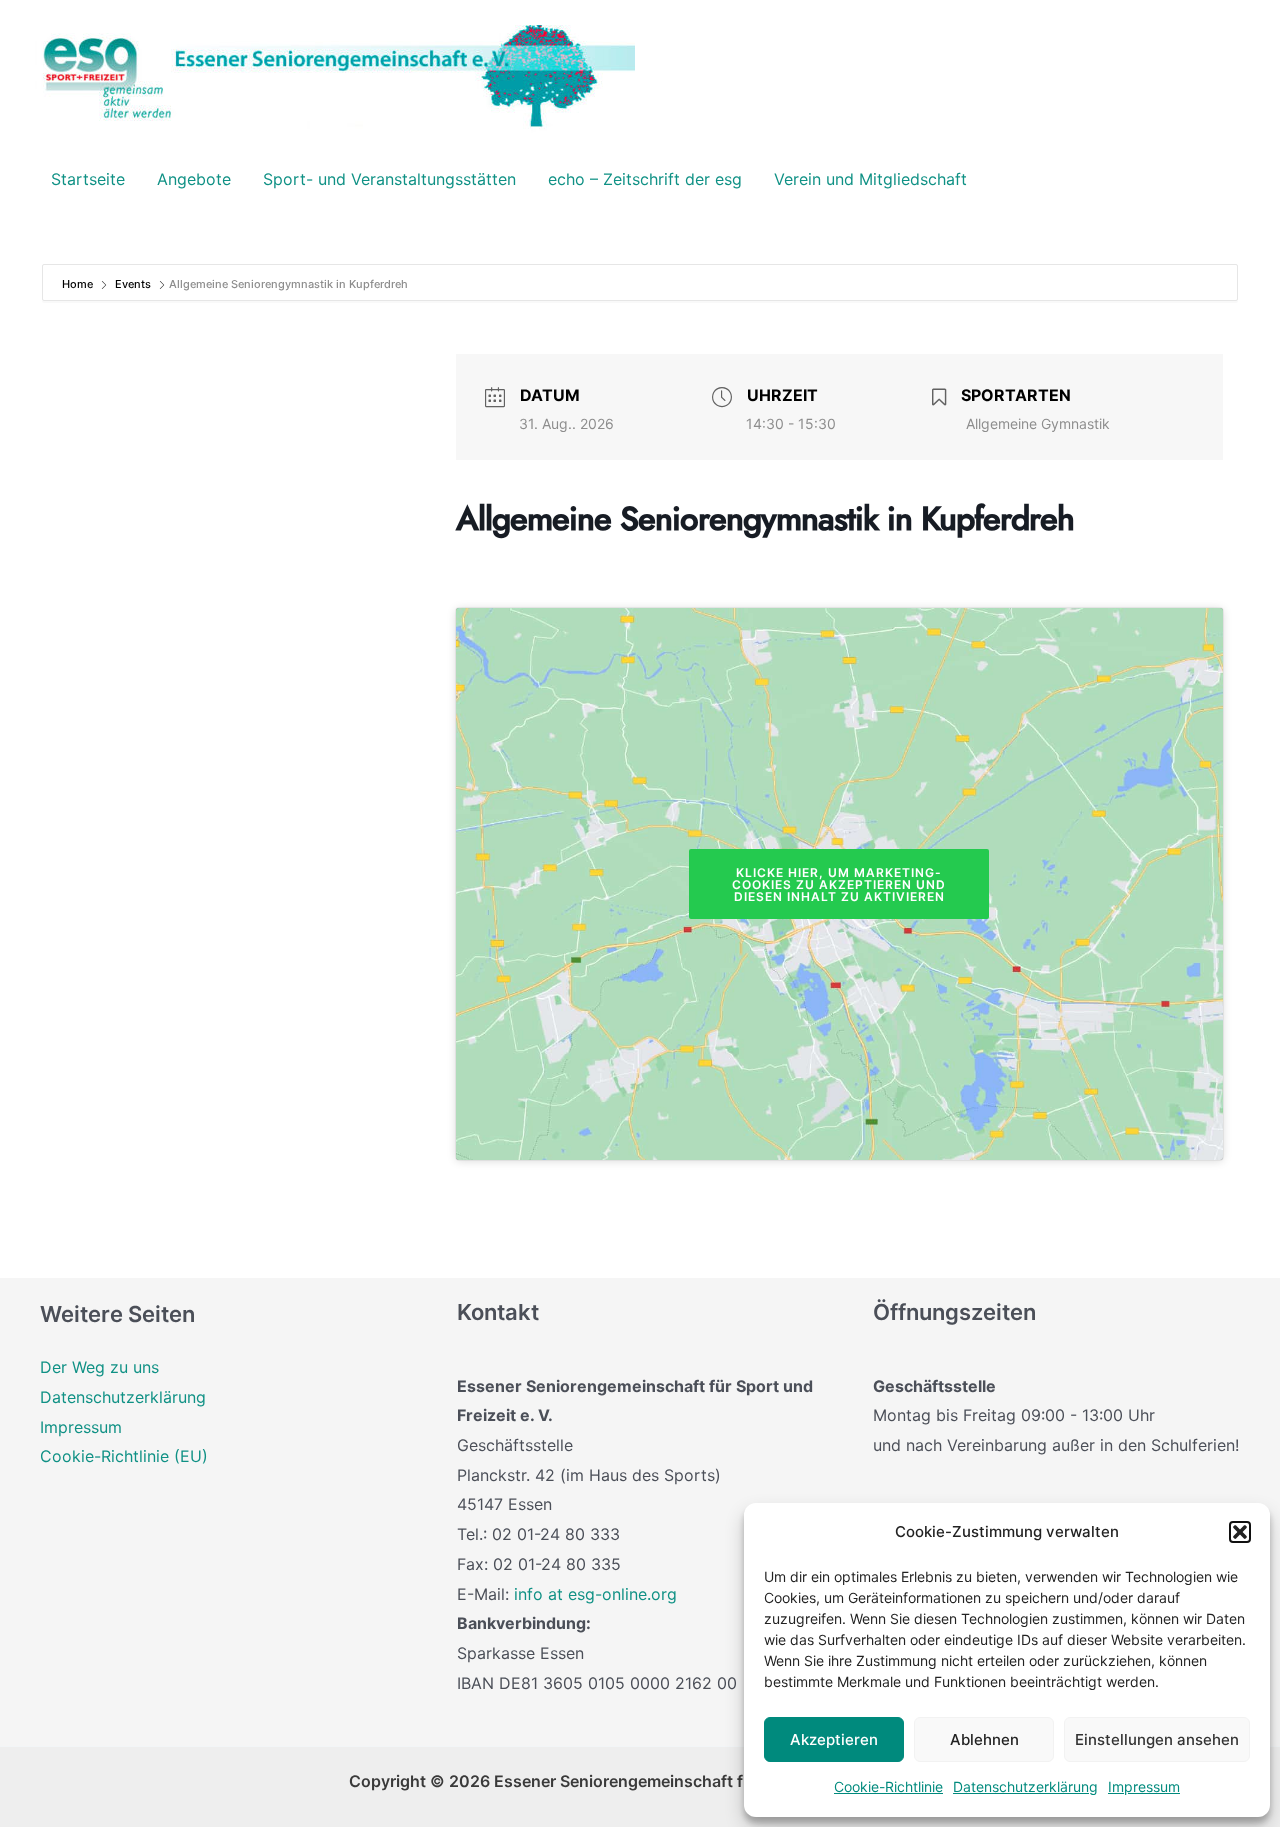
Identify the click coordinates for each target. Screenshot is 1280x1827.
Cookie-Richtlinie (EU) (124, 1456)
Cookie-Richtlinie (888, 1786)
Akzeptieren (834, 1739)
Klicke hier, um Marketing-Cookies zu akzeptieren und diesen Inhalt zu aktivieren (839, 884)
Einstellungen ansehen (1157, 1739)
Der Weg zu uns (99, 1367)
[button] (1240, 1532)
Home (79, 284)
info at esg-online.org (595, 1594)
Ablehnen (984, 1739)
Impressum (1144, 1786)
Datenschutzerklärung (1025, 1786)
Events (133, 284)
